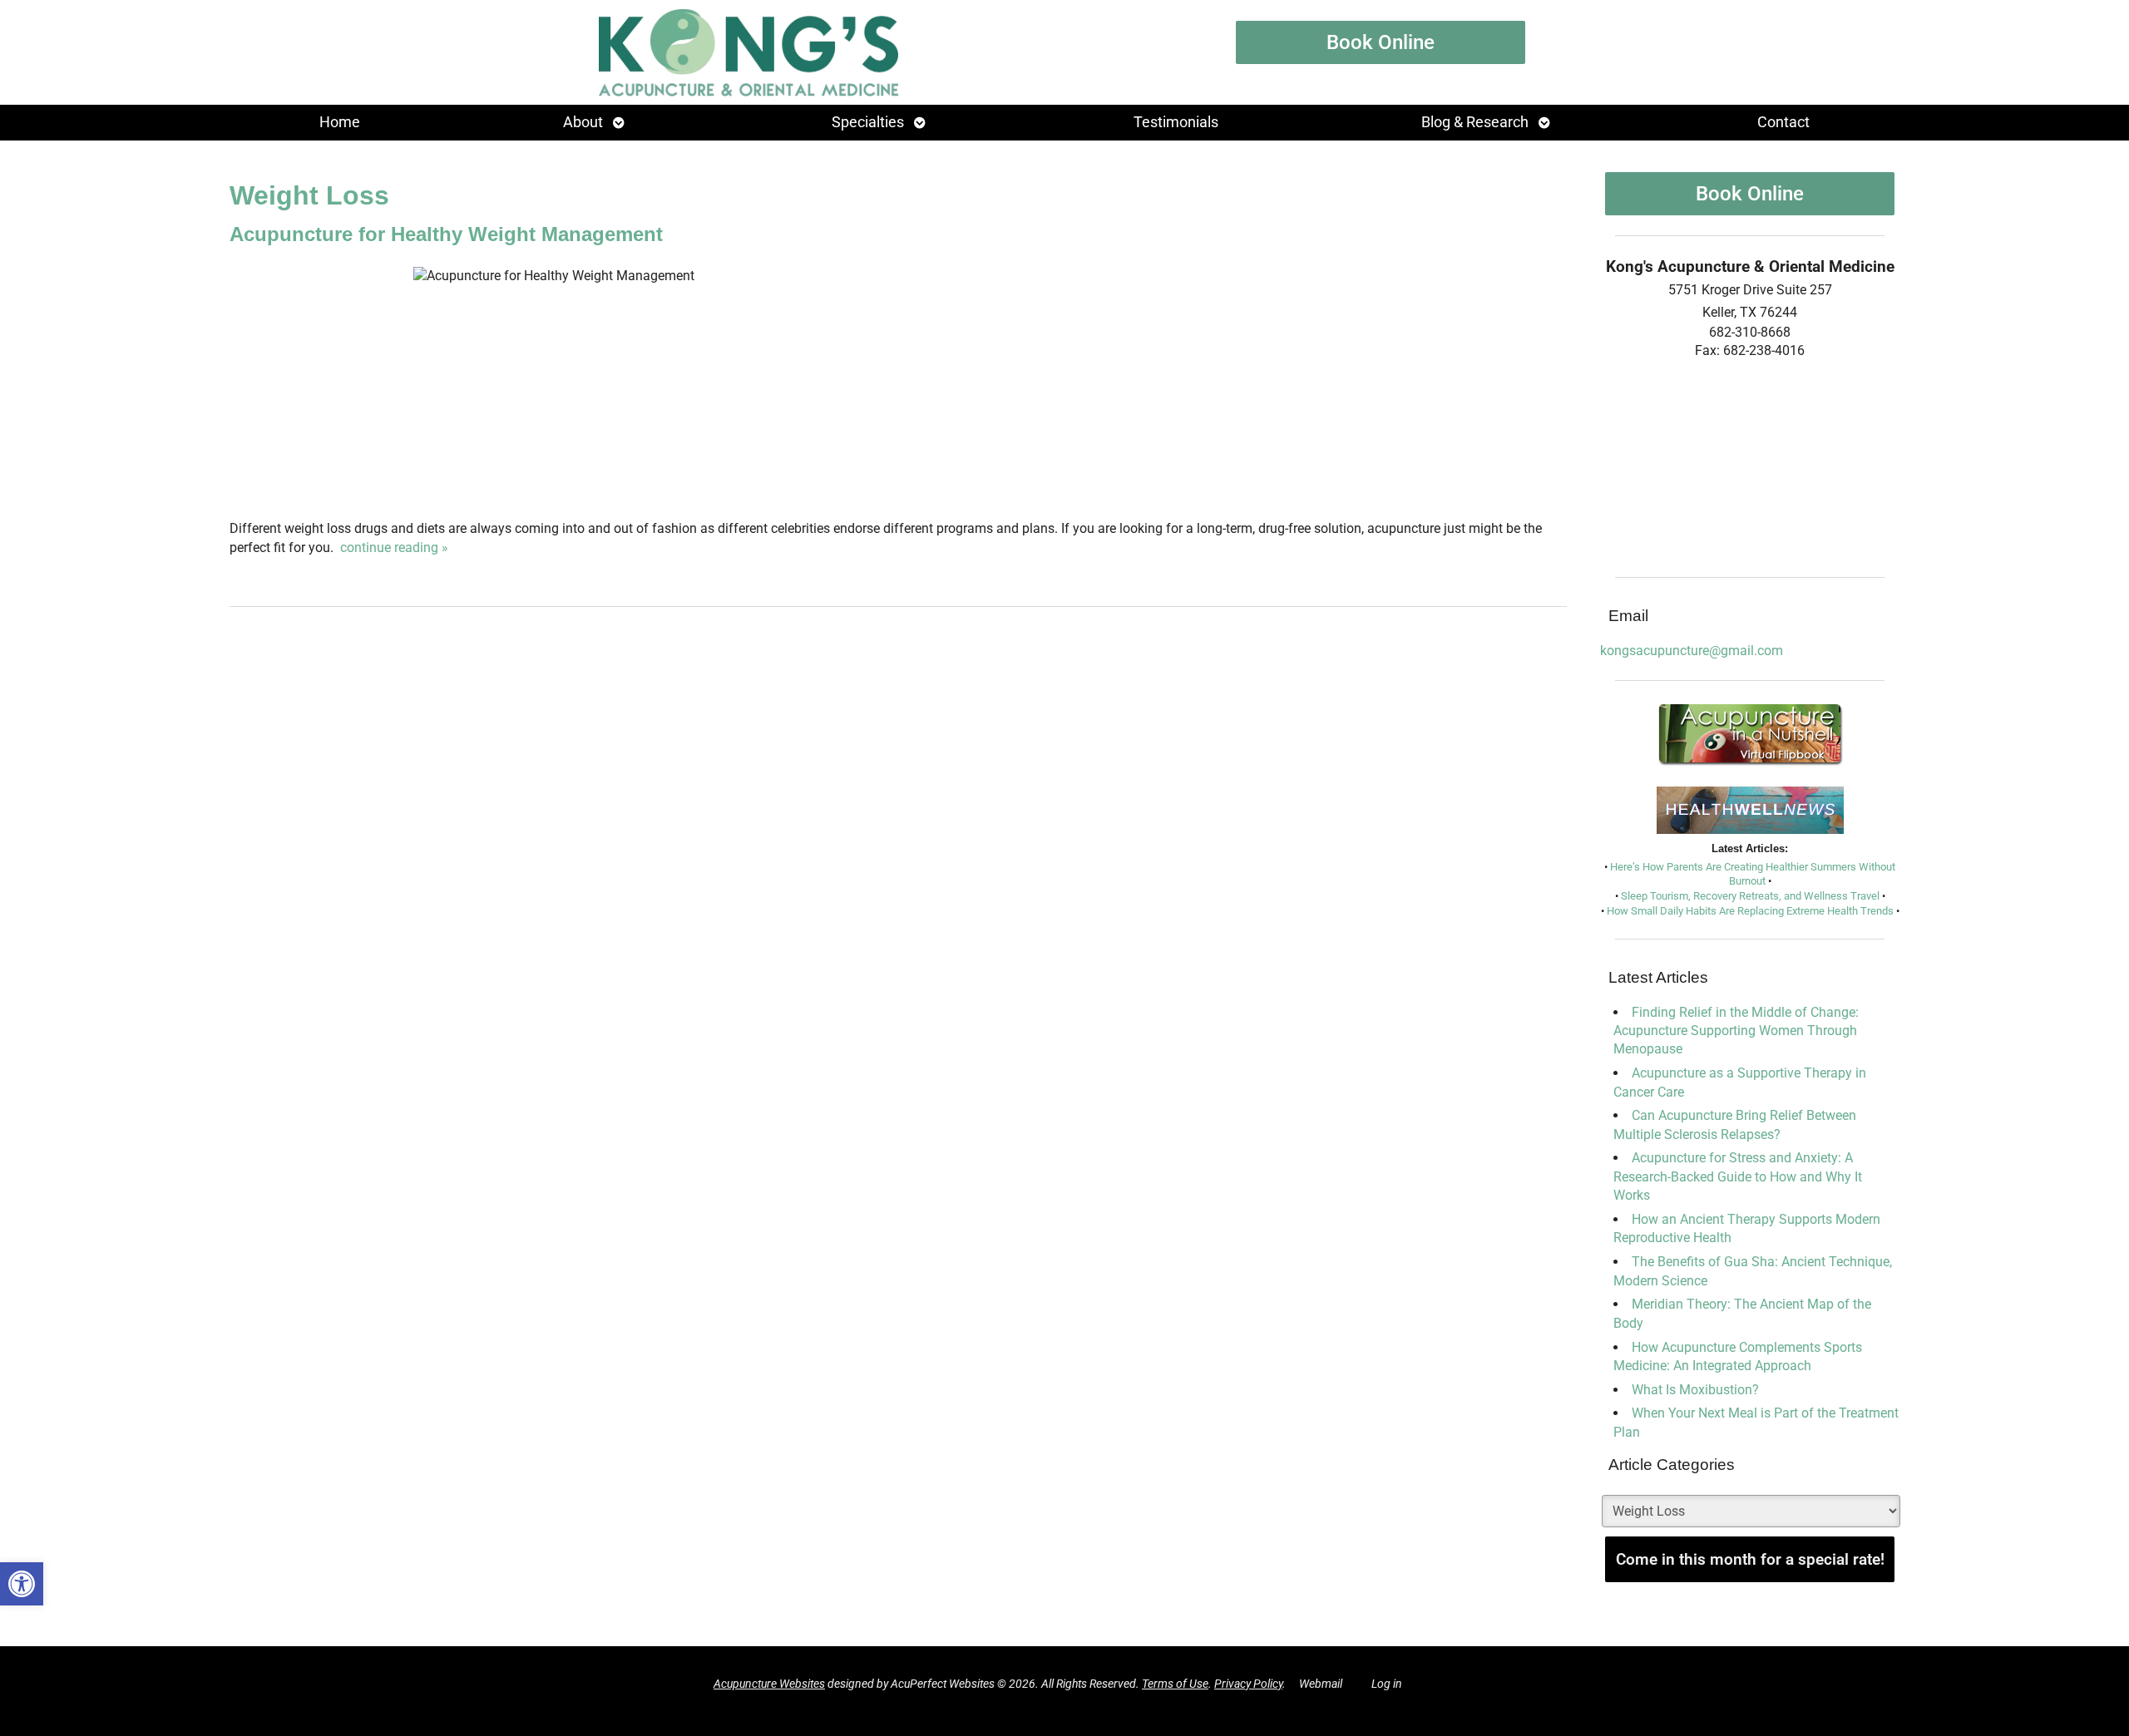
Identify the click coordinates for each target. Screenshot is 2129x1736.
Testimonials (1176, 122)
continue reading (394, 547)
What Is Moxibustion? (1695, 1390)
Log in (1387, 1684)
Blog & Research (1475, 122)
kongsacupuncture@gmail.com (1692, 651)
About (583, 122)
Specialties (868, 122)
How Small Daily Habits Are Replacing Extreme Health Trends (1750, 911)
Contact (1783, 122)
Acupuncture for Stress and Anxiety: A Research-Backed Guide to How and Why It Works (1738, 1176)
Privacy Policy (1248, 1684)
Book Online (1381, 42)
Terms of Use (1175, 1684)
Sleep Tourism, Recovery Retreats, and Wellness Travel (1750, 896)
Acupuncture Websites (769, 1684)
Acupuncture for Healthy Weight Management (446, 234)
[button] (22, 1584)
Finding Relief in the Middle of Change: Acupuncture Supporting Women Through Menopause (1736, 1031)
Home (340, 122)
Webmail (1321, 1684)
